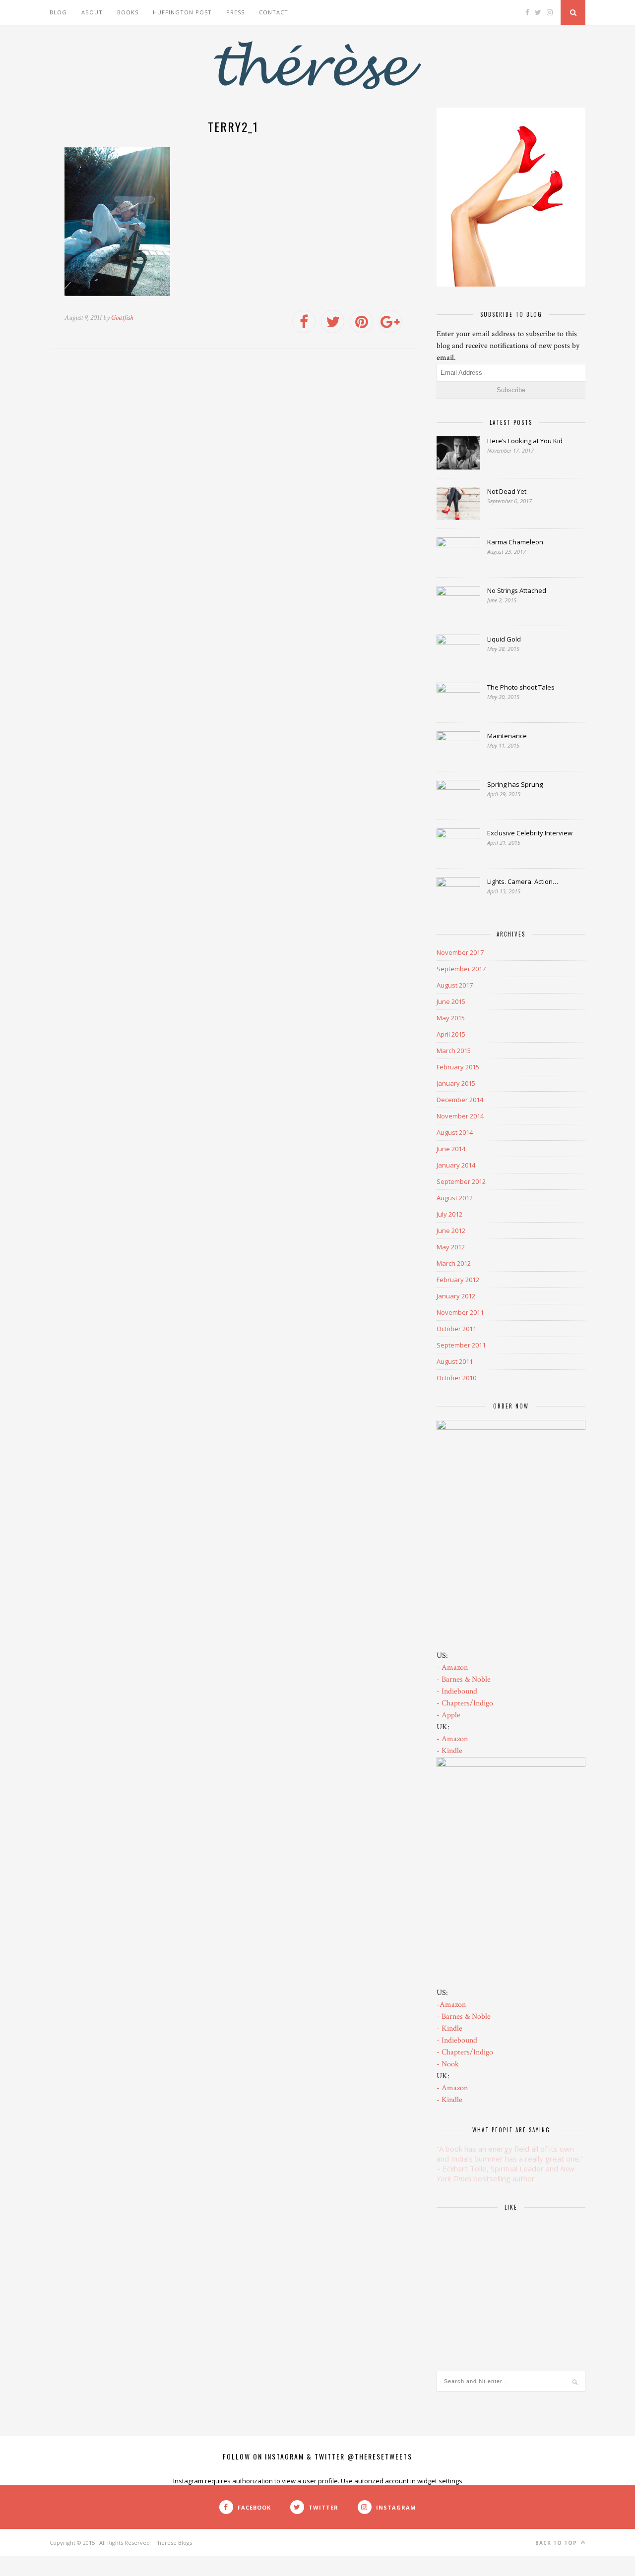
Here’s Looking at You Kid (525, 441)
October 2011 (456, 1329)
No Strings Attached (517, 590)
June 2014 (451, 1149)
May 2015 (451, 1018)
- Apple (448, 1715)
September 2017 (461, 969)
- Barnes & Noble (464, 1679)
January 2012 (456, 1296)
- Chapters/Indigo (465, 1703)
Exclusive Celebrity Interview (530, 833)
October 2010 (456, 1378)
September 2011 (461, 1345)
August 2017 (455, 985)
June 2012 (451, 1230)
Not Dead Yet (507, 491)
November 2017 (460, 952)
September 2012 (461, 1181)
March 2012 (454, 1263)
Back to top (557, 2543)
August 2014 (455, 1132)
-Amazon (451, 2005)
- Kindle (449, 1751)
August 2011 (455, 1361)
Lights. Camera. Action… (523, 881)
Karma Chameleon (515, 542)
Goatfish (122, 318)
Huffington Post (182, 12)
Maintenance (507, 736)
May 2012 (451, 1247)
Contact (274, 12)
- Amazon (452, 1668)
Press (235, 12)
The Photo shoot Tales (521, 687)
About (92, 12)
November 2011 (460, 1312)
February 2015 (458, 1067)
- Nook (448, 2064)
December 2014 (460, 1100)
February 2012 (458, 1280)
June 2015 (451, 1001)
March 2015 (454, 1051)
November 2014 (460, 1116)
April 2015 (451, 1034)
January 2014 (456, 1165)
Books (128, 12)
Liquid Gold (504, 639)
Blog (58, 12)
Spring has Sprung (515, 784)
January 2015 (456, 1083)
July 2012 (449, 1214)
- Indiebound (457, 1691)
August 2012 (455, 1198)
